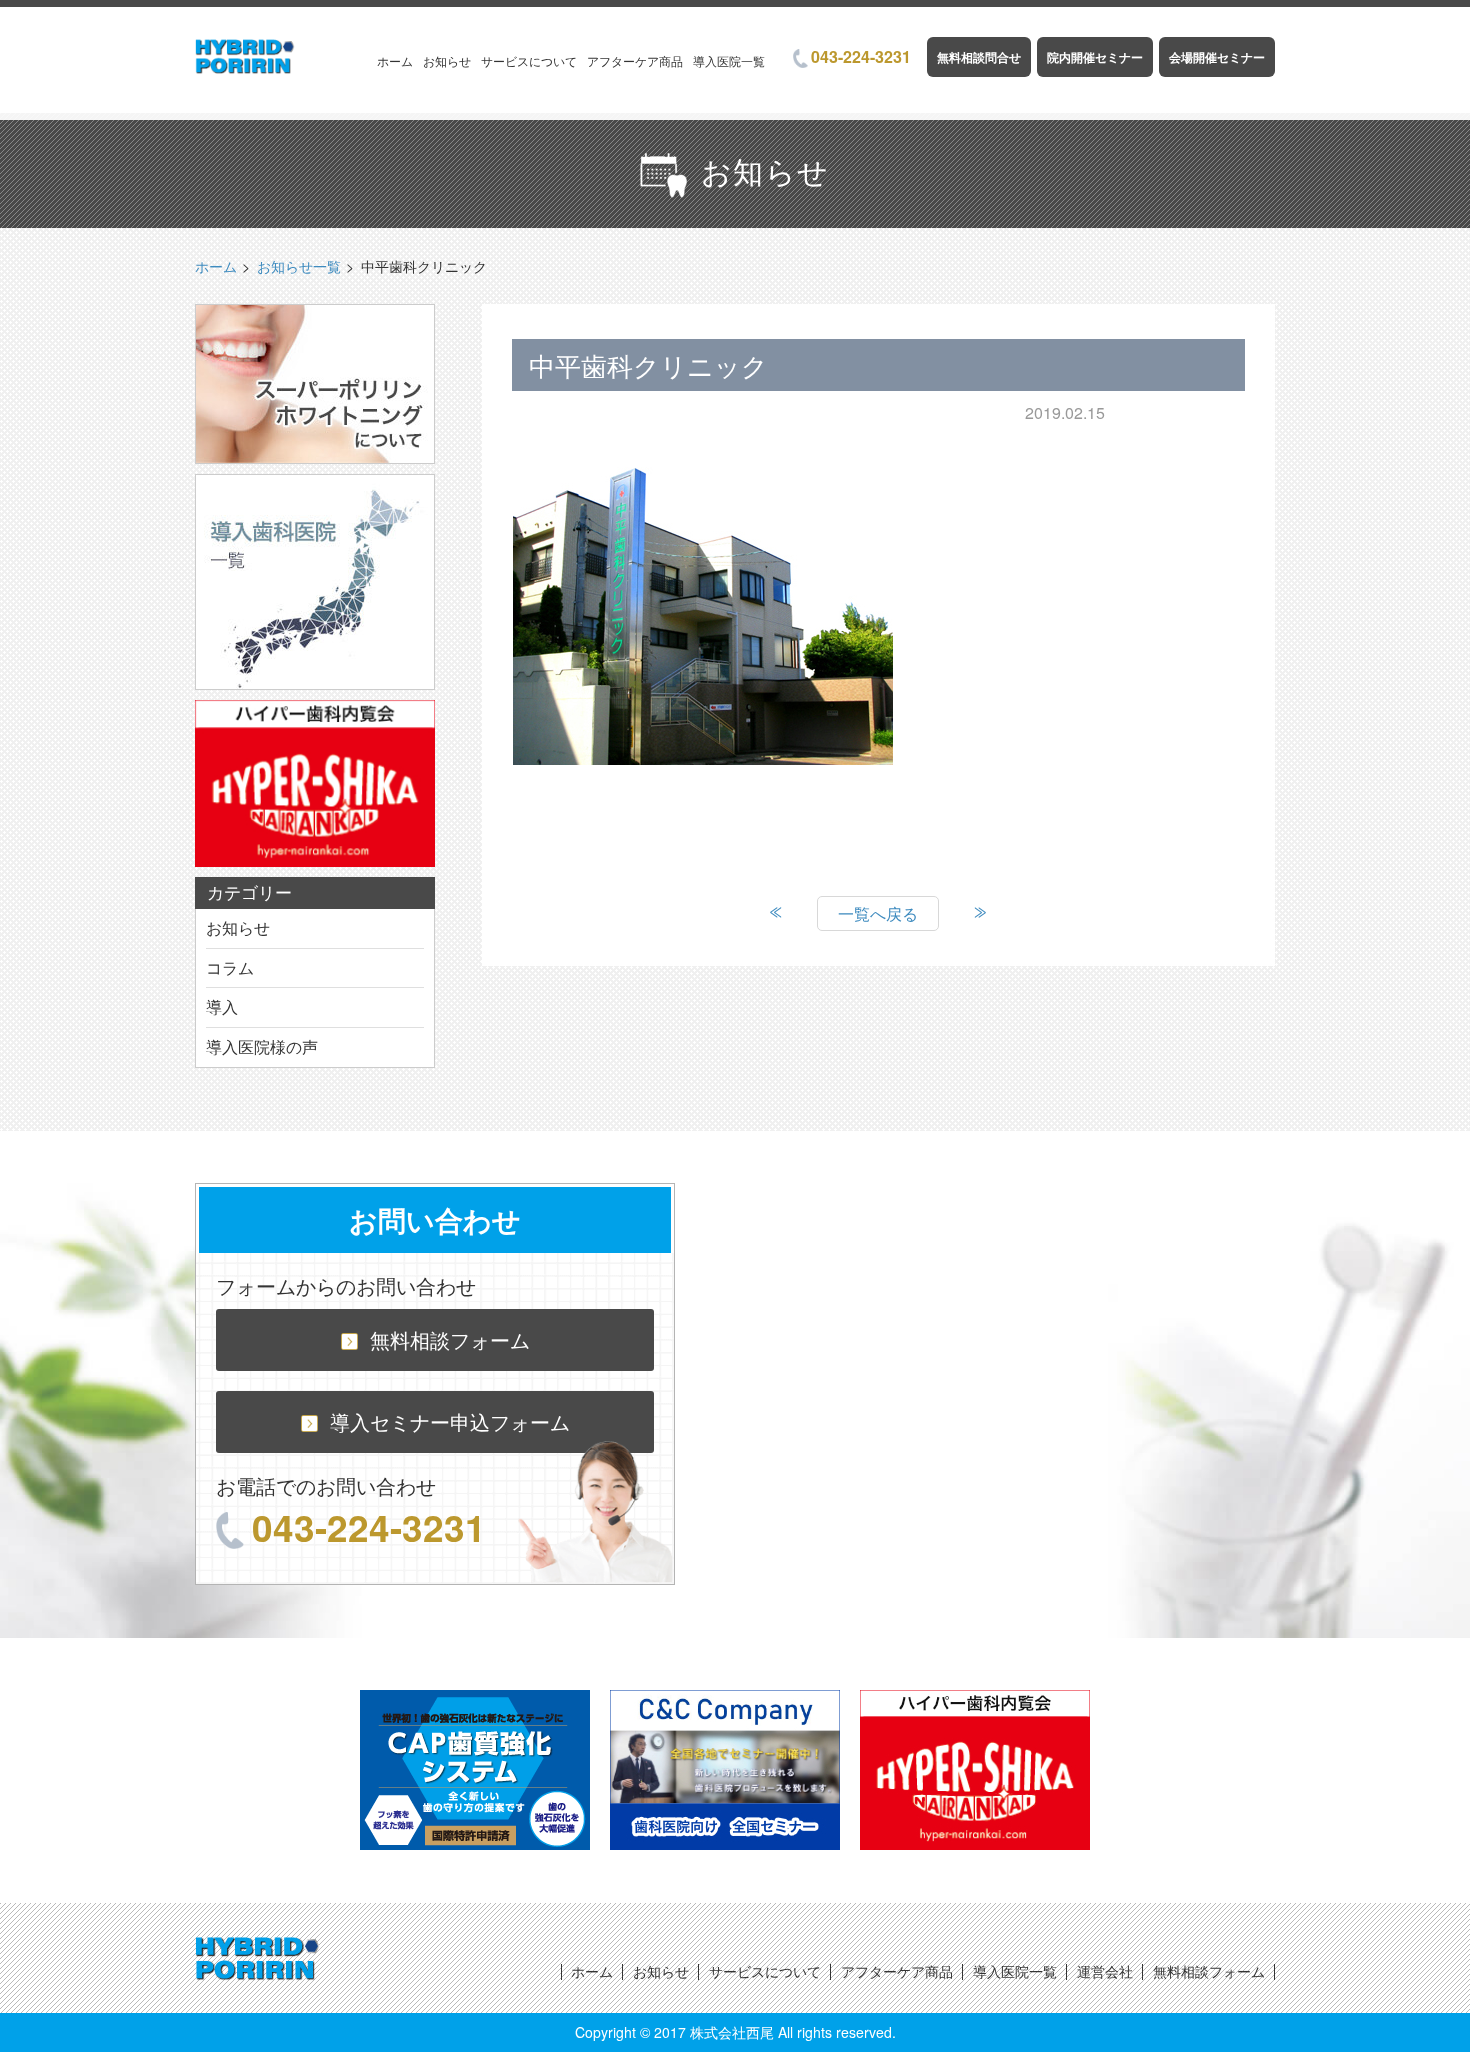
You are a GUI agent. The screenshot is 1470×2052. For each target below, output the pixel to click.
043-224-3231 (861, 56)
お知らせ (447, 60)
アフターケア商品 (635, 60)
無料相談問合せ (979, 57)
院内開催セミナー (1095, 57)
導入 (222, 1006)
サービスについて (529, 60)
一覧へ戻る (878, 913)
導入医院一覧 (729, 60)
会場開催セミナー (1217, 57)
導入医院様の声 (262, 1046)
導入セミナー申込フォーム (450, 1421)
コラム (230, 967)
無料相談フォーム (450, 1339)
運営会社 (1105, 1971)
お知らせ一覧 (299, 266)
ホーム (395, 60)
